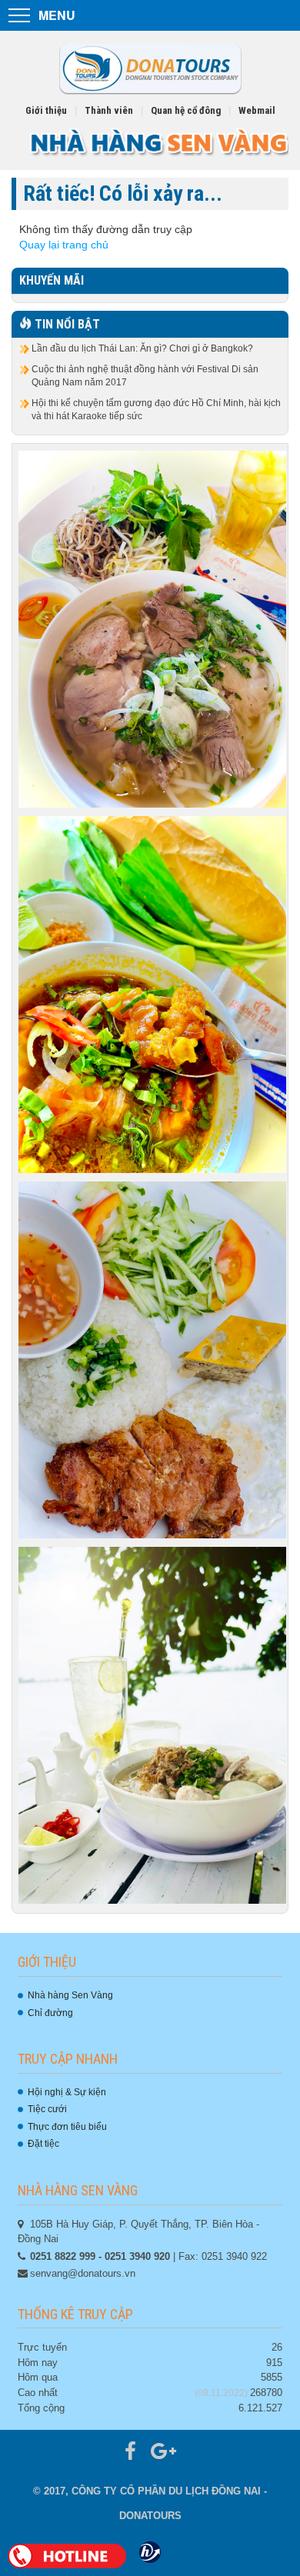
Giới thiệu (46, 110)
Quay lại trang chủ (64, 245)
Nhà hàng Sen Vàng (70, 1995)
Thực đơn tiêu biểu (67, 2127)
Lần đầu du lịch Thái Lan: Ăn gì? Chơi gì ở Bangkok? (142, 348)
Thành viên (109, 110)
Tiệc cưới (47, 2109)
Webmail (257, 110)
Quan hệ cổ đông (186, 110)
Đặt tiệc (43, 2144)
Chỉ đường (50, 2013)
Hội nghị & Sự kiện (67, 2092)
